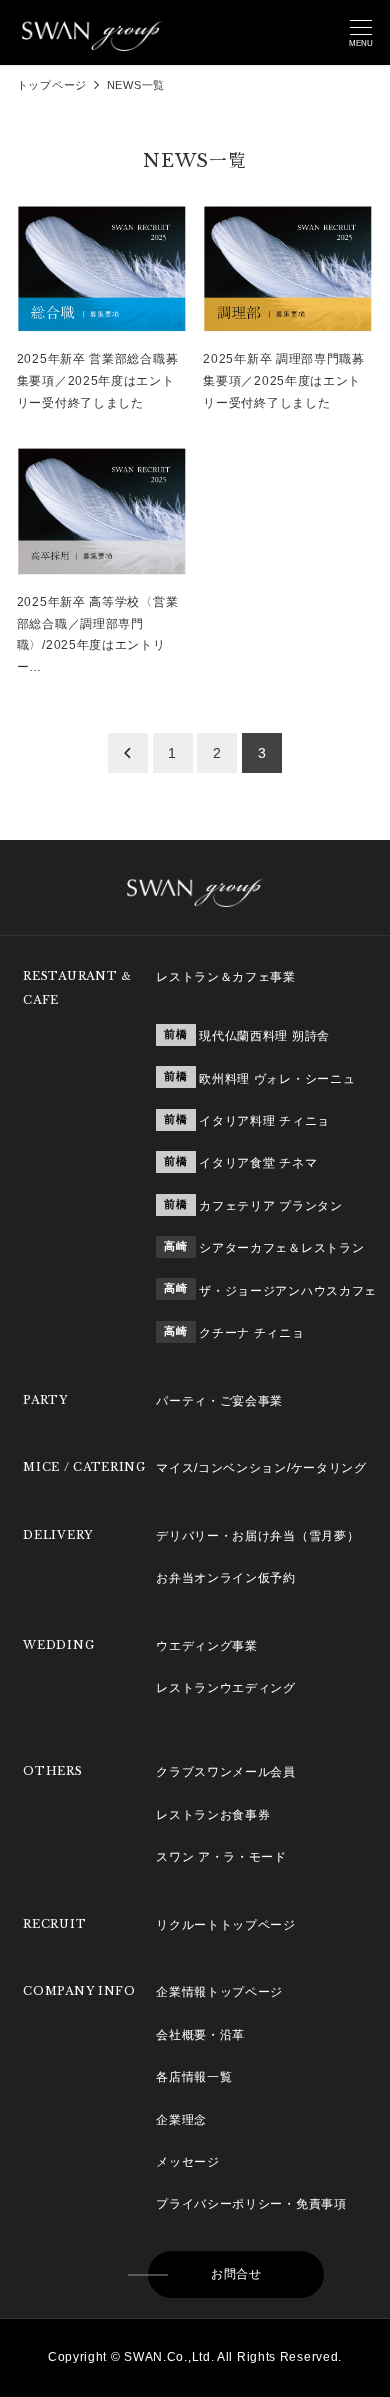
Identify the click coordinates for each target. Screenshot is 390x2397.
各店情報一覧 (194, 2077)
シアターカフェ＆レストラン (281, 1248)
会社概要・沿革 (200, 2035)
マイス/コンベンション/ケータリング (261, 1468)
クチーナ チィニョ (251, 1333)
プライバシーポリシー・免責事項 (251, 2204)
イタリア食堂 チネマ (258, 1163)
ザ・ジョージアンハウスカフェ (288, 1291)
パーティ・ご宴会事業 (219, 1401)
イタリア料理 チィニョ (264, 1121)
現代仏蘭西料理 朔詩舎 (264, 1036)
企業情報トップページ (219, 1992)
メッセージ (188, 2162)
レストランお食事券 (213, 1815)
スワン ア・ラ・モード (221, 1857)
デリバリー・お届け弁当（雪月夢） (257, 1536)
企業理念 (181, 2120)
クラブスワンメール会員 (226, 1772)
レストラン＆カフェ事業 (226, 977)
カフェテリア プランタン (270, 1206)
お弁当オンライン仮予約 (226, 1578)
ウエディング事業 (207, 1646)
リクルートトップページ (226, 1925)
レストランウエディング (226, 1688)
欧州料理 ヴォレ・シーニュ (277, 1079)
